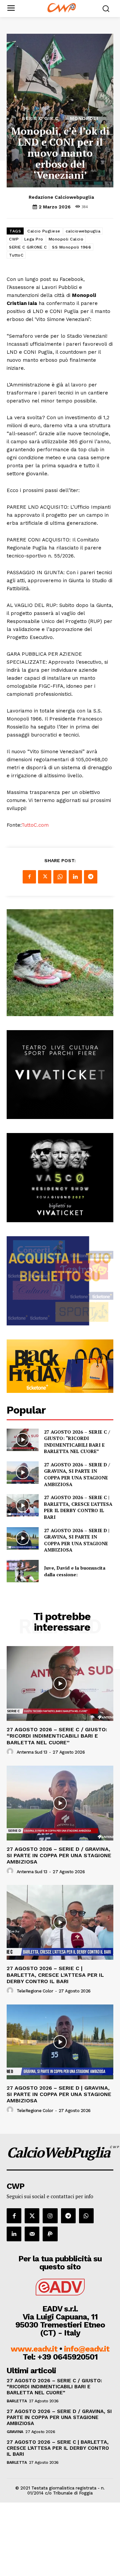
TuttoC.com (35, 825)
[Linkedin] (75, 877)
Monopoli (84, 118)
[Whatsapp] (86, 2216)
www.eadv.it (34, 2349)
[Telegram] (91, 877)
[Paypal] (50, 2234)
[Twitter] (45, 877)
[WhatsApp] (60, 877)
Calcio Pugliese (44, 231)
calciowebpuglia (83, 231)
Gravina (15, 2432)
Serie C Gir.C (40, 118)
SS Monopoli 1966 (71, 247)
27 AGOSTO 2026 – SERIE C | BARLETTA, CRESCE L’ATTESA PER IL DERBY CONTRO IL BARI (78, 1507)
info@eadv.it (87, 2349)
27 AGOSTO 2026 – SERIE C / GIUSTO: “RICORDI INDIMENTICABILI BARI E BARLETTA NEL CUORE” (77, 1442)
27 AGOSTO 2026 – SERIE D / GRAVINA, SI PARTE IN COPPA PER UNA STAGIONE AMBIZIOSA (77, 1474)
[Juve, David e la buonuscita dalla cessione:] (23, 1571)
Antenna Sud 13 (32, 1752)
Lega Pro (34, 239)
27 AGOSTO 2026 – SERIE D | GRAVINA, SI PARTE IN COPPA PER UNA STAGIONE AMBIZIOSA (77, 1540)
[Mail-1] (32, 2234)
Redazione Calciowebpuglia (61, 197)
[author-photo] (11, 1752)
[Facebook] (29, 877)
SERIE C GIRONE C (28, 247)
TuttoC (16, 255)
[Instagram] (50, 2216)
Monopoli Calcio (66, 239)
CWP (14, 239)
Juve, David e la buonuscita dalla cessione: (75, 1571)
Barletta (17, 2401)
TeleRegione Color (35, 1991)
